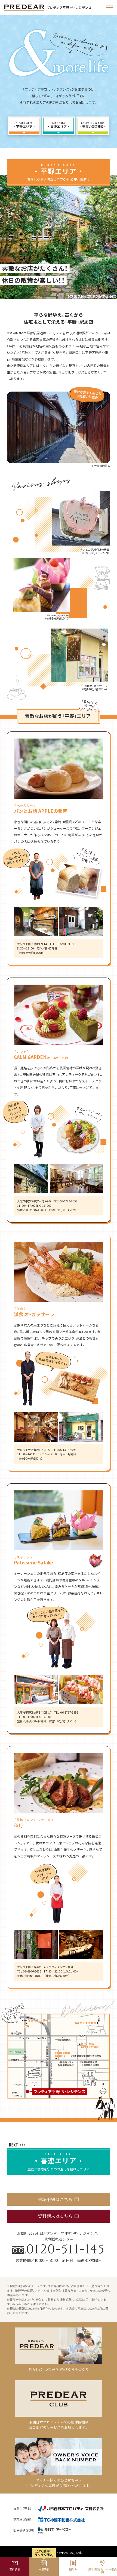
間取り (73, 2569)
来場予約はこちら (55, 2199)
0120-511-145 (66, 2250)
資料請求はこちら (55, 2216)
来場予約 (44, 2569)
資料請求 (15, 2569)
